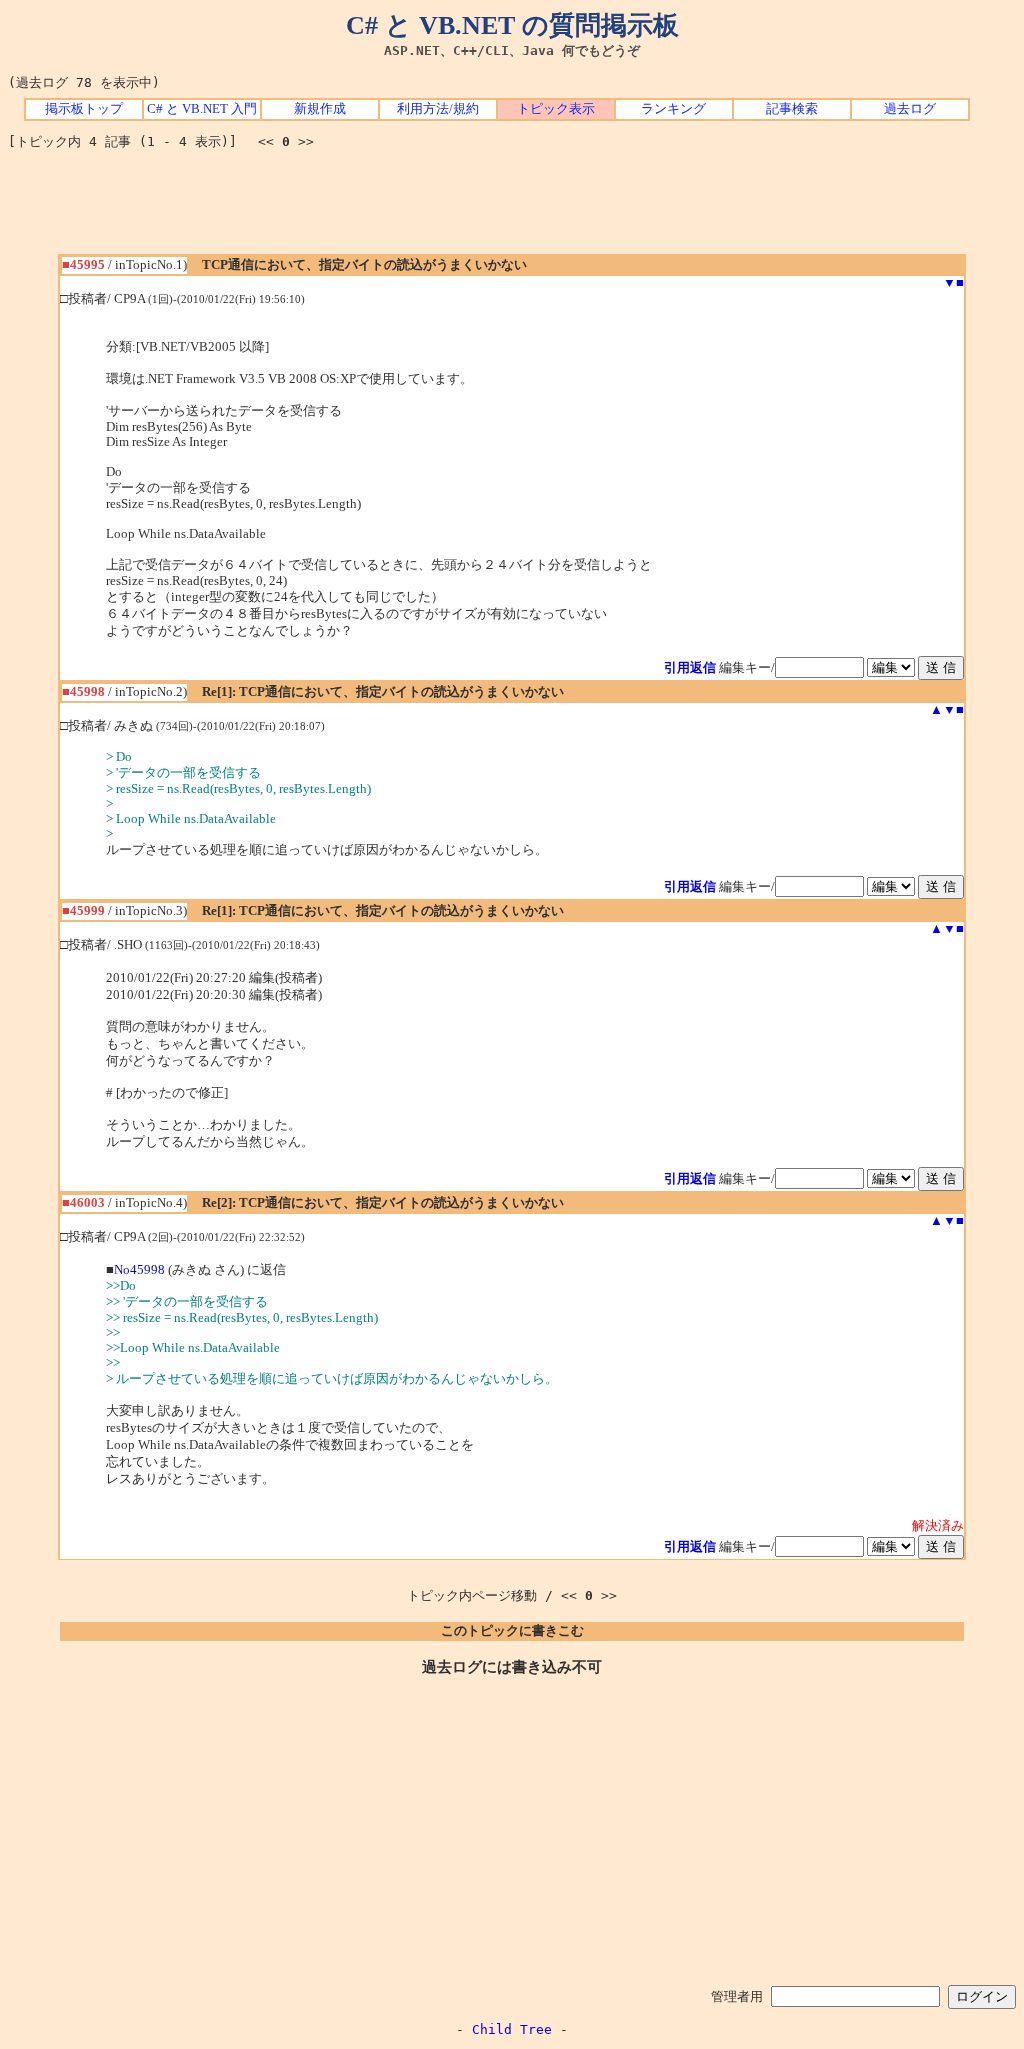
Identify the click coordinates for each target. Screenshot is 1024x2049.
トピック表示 (556, 109)
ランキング (673, 109)
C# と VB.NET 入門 (202, 109)
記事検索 (792, 109)
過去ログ (910, 109)
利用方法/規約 (438, 109)
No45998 (139, 1270)
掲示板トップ (84, 109)
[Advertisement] (512, 209)
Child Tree (512, 2029)
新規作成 (320, 109)
